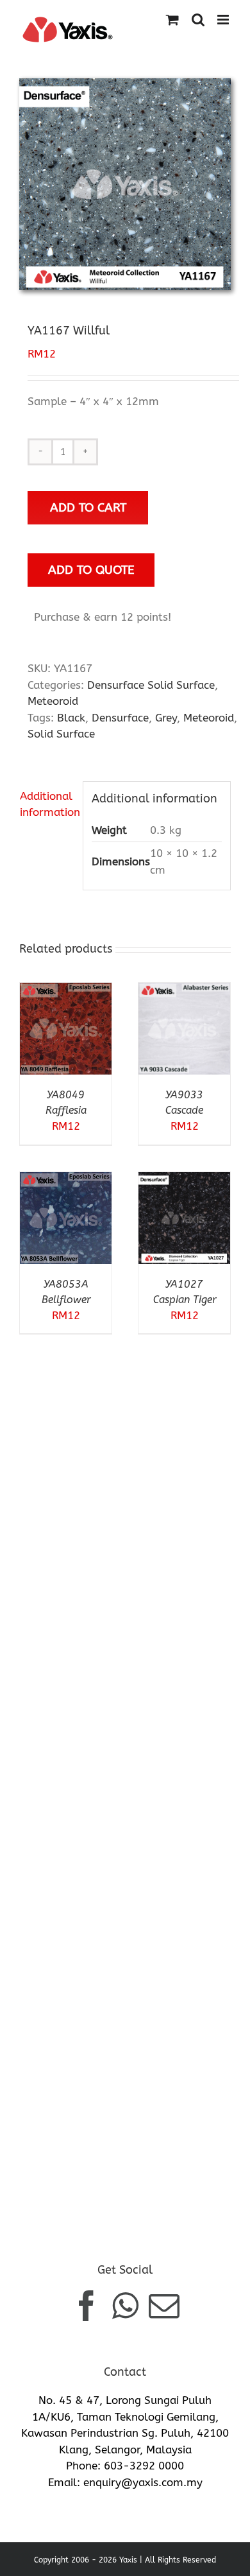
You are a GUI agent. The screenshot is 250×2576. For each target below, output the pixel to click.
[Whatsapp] (125, 2306)
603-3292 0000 (144, 2466)
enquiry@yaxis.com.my (143, 2482)
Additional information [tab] (47, 804)
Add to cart (88, 507)
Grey (166, 718)
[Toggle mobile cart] (172, 20)
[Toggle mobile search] (198, 20)
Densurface (120, 718)
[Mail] (164, 2306)
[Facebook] (87, 2306)
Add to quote (91, 570)
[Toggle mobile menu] (224, 20)
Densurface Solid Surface (151, 685)
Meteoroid (53, 701)
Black (71, 718)
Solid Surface (61, 734)
